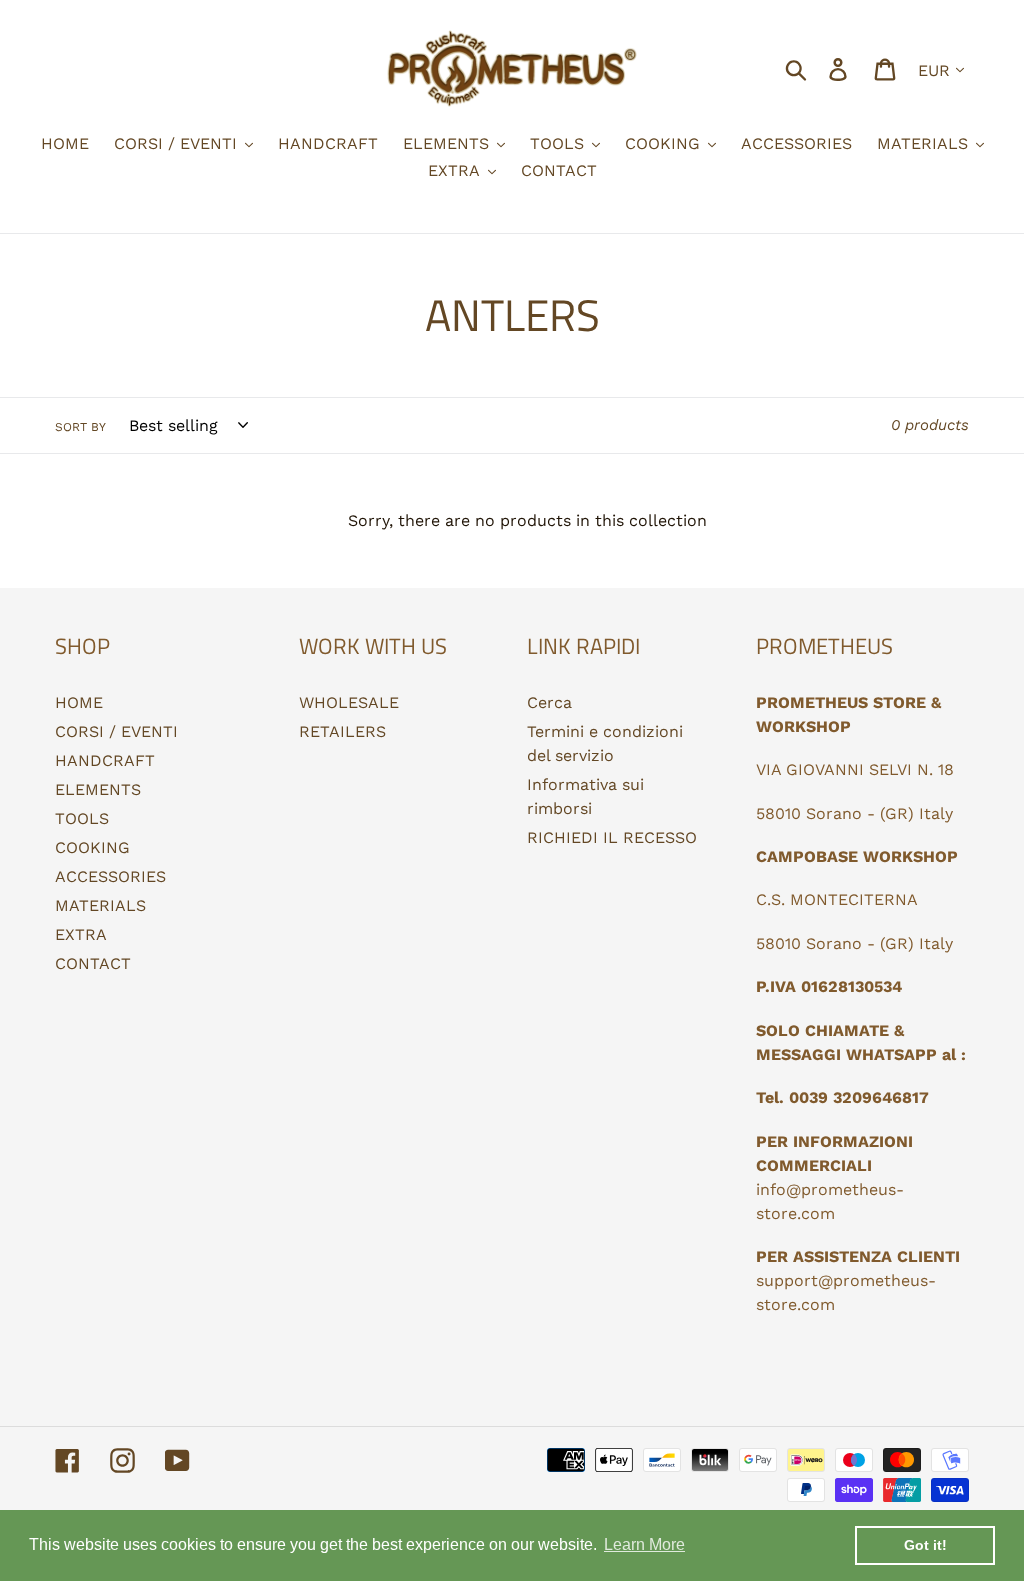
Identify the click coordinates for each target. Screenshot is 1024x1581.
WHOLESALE (349, 702)
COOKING (92, 847)
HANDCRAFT (105, 760)
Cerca (549, 702)
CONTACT (93, 963)
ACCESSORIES (110, 876)
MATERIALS (100, 905)
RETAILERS (342, 731)
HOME (79, 702)
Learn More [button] (644, 1544)
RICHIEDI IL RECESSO (612, 837)
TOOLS (82, 818)
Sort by (80, 427)
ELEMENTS (98, 789)
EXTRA (81, 934)
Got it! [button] (925, 1545)
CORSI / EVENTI (116, 731)
